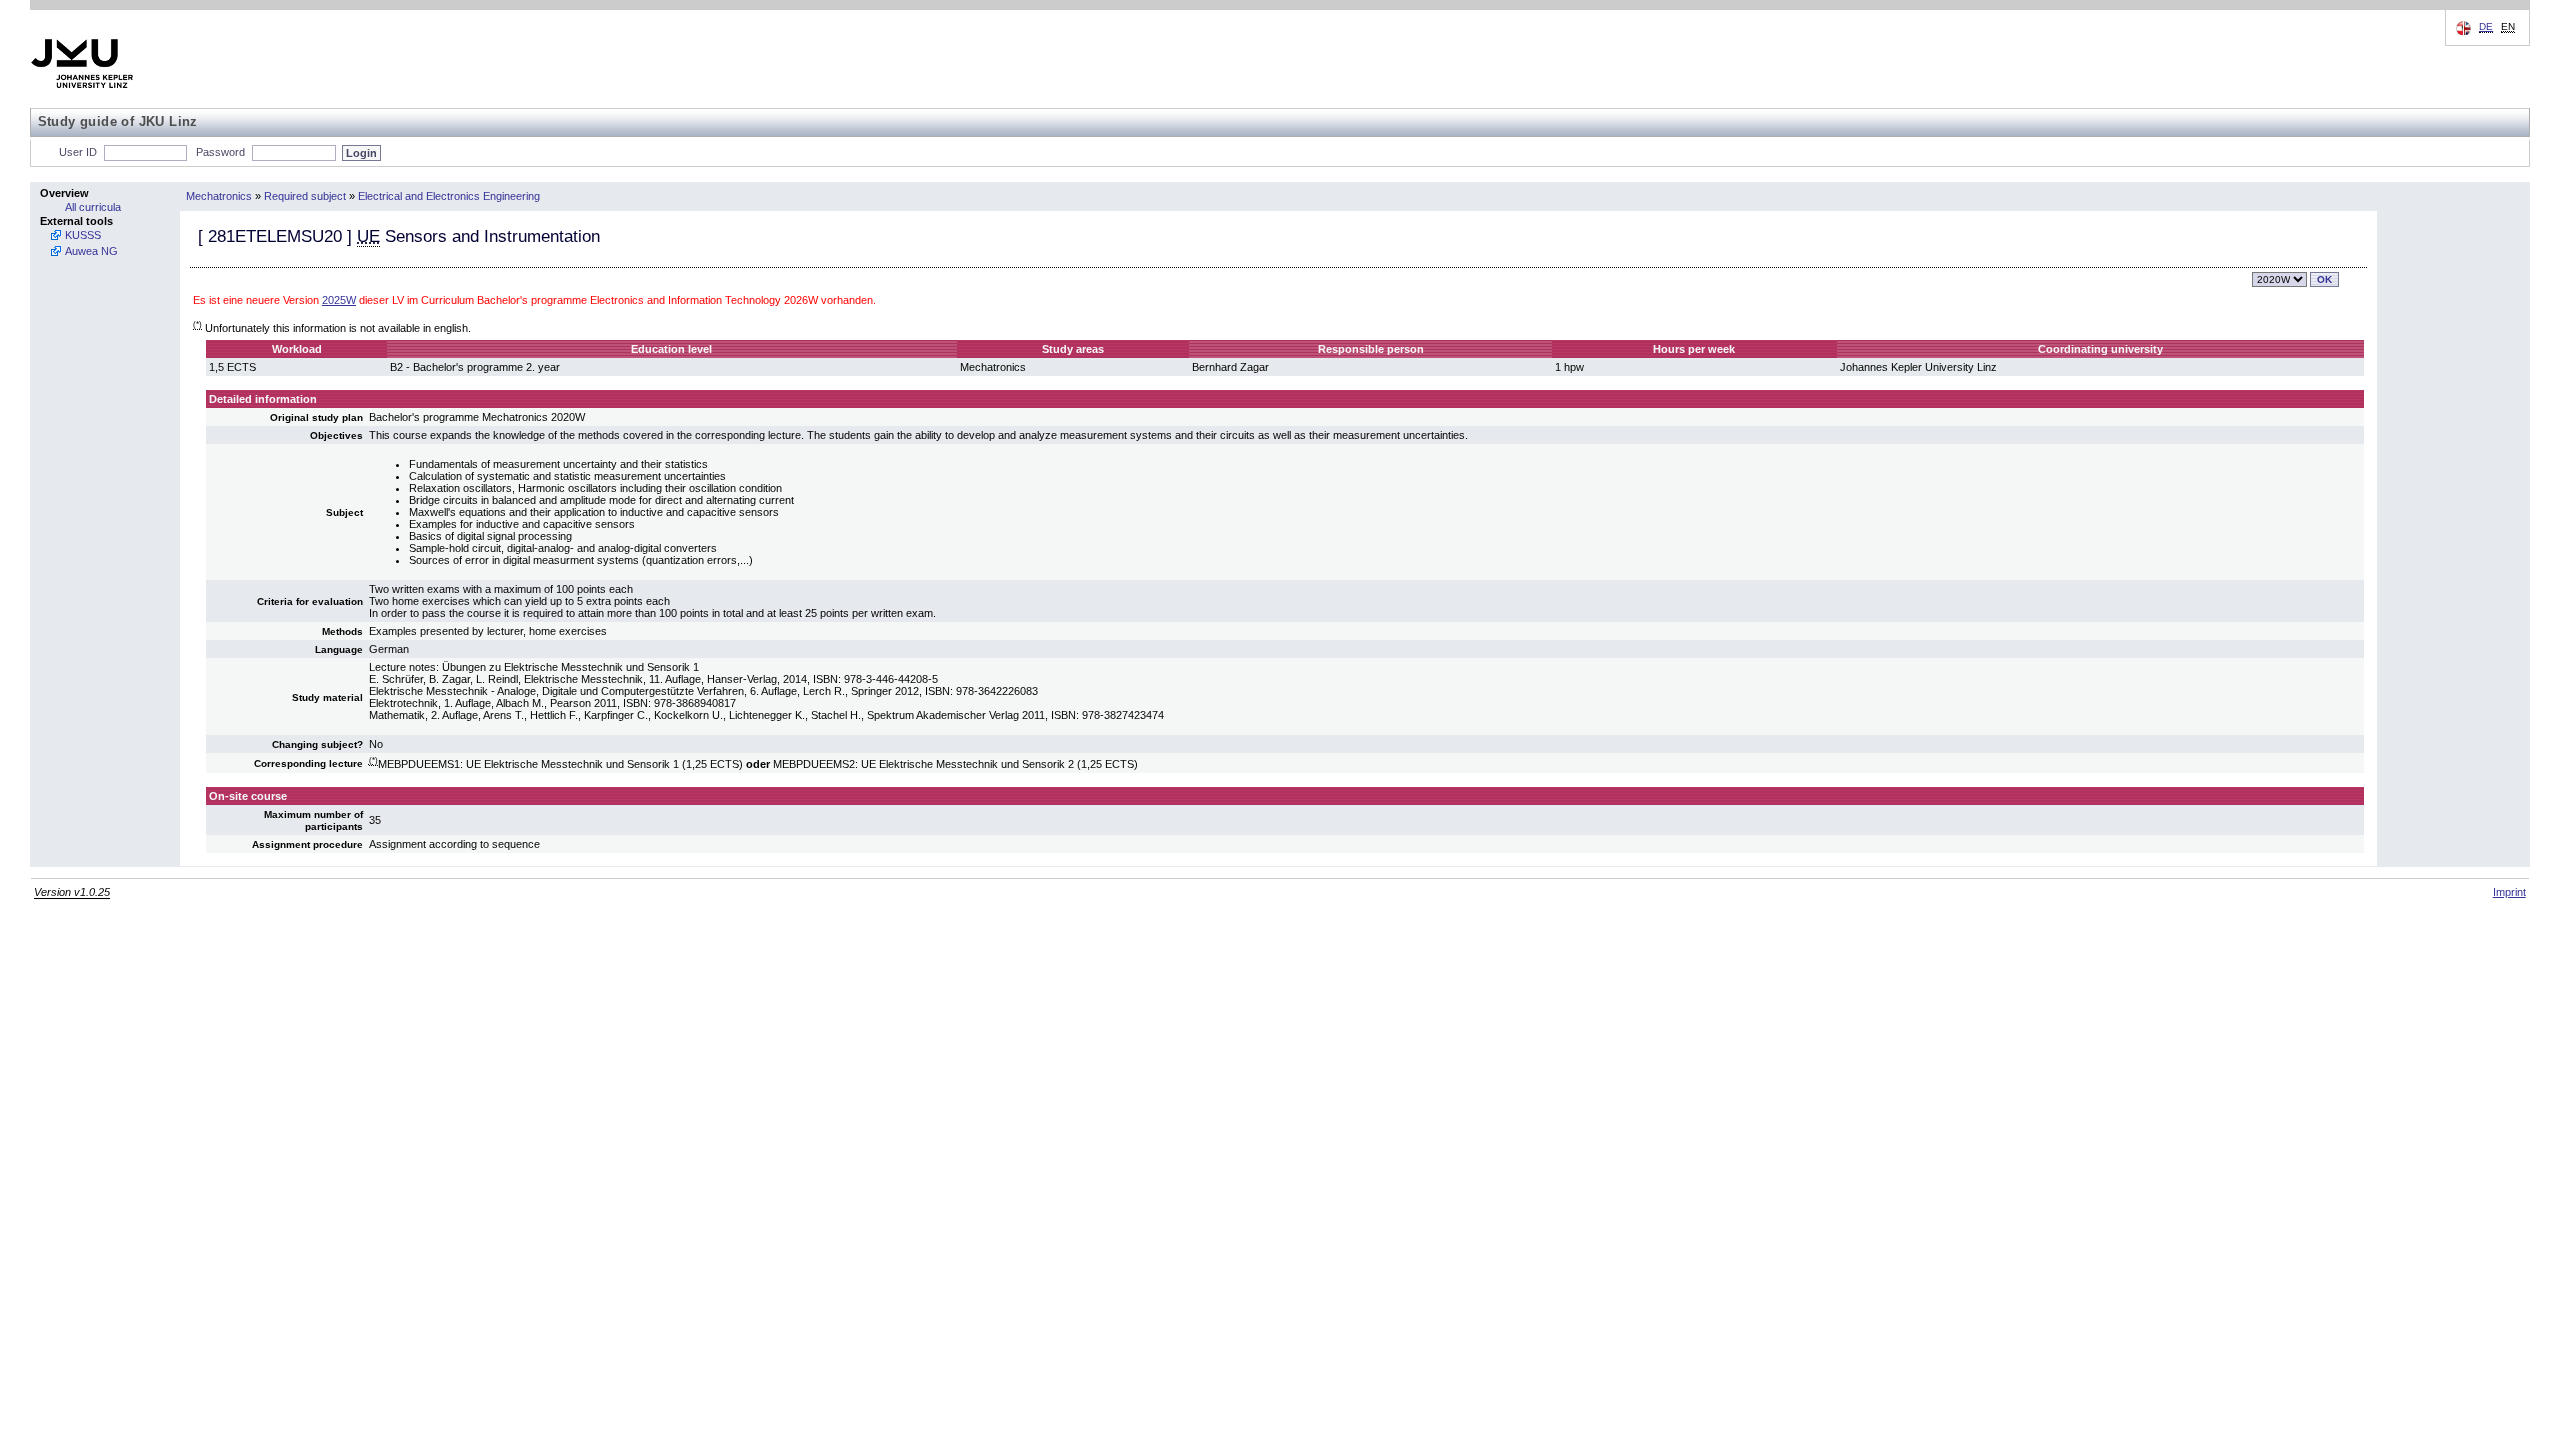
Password (220, 152)
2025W (339, 300)
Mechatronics (219, 196)
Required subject (305, 196)
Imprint (2509, 892)
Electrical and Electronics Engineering (449, 196)
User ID (78, 152)
